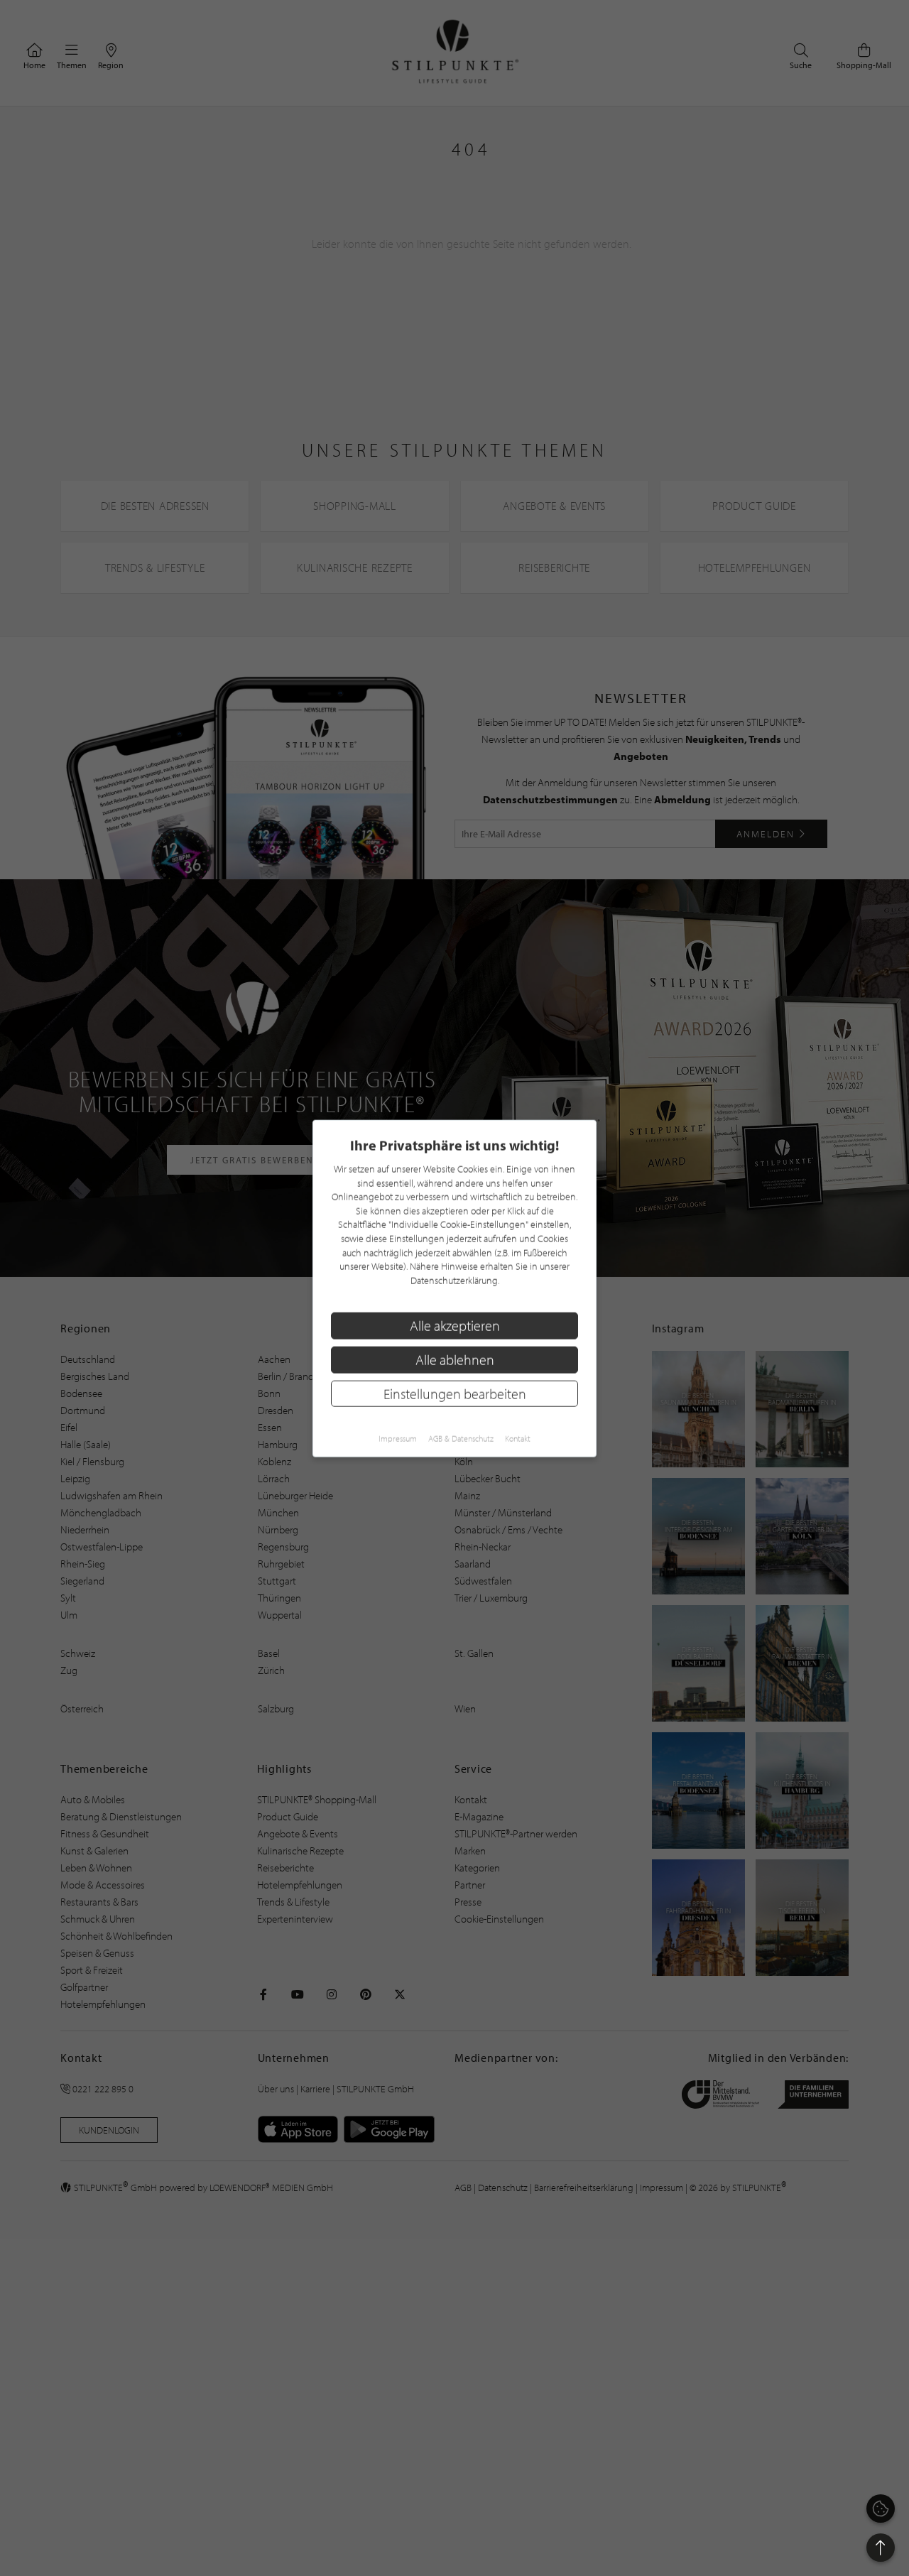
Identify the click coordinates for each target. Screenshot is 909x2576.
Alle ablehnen (455, 1359)
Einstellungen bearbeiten (455, 1393)
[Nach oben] (881, 2548)
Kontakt (518, 1438)
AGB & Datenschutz (461, 1438)
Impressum (398, 1438)
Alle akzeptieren (455, 1325)
